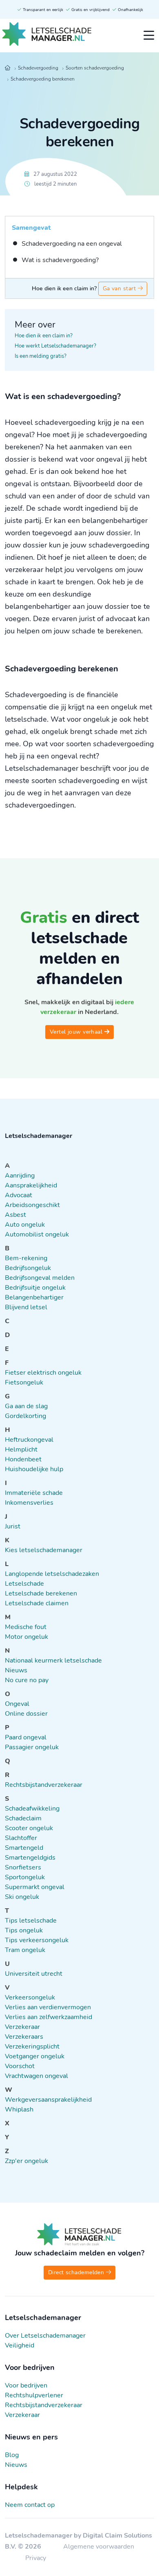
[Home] (8, 68)
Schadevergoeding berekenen (43, 79)
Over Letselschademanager (45, 2336)
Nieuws (16, 2465)
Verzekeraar (22, 2415)
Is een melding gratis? (41, 356)
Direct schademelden (77, 2272)
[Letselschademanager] (47, 36)
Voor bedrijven (26, 2385)
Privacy (36, 2558)
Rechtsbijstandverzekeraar (44, 2405)
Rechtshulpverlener (34, 2395)
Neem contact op (30, 2505)
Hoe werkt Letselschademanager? (55, 346)
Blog (12, 2455)
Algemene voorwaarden (99, 2547)
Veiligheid (20, 2345)
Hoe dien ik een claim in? (44, 336)
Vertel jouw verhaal (77, 1032)
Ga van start (120, 288)
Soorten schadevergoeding (95, 68)
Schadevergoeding (38, 68)
